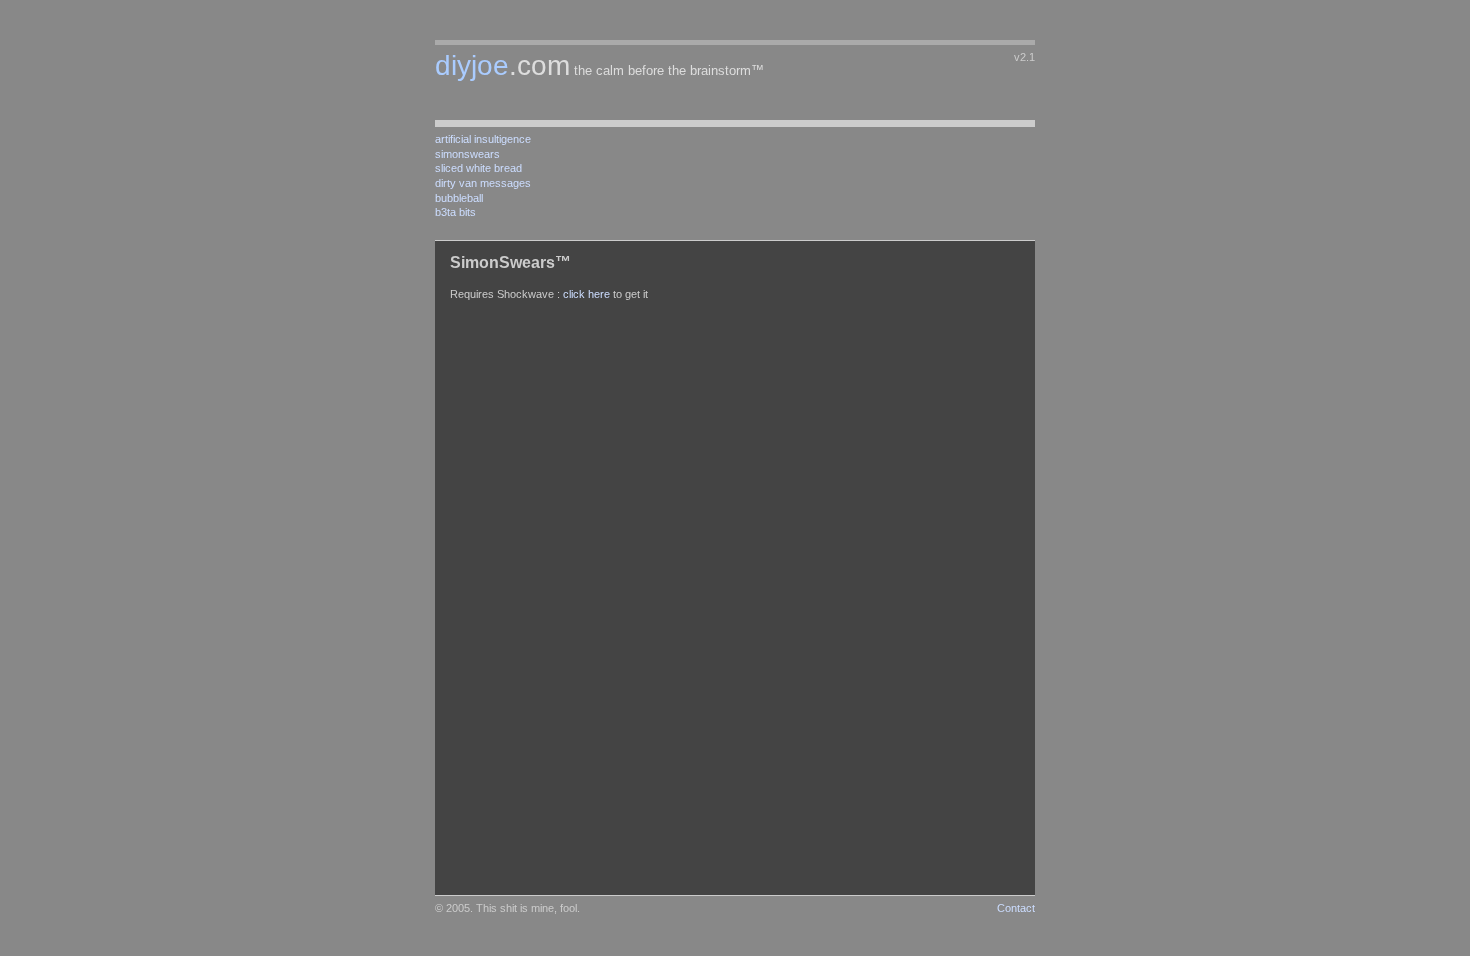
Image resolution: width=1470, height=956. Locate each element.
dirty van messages (483, 183)
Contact (1016, 908)
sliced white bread (478, 168)
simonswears (467, 154)
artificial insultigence (483, 139)
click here (586, 294)
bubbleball (459, 198)
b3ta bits (455, 212)
